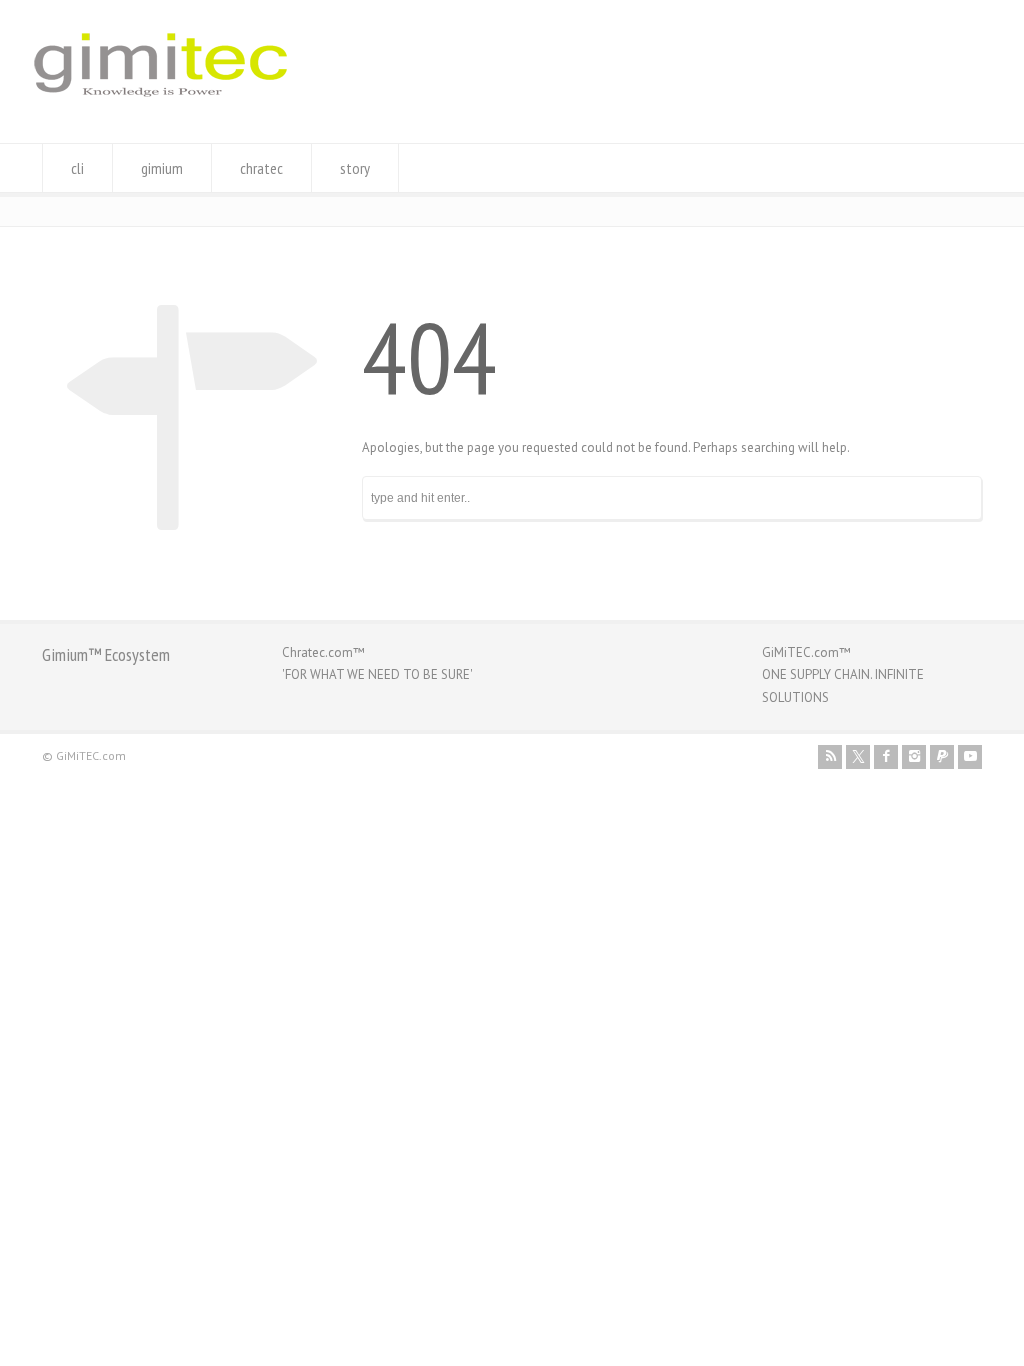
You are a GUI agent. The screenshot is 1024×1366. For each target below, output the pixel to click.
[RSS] (830, 757)
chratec (261, 168)
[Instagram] (914, 757)
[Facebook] (886, 757)
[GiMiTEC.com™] (161, 105)
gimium (162, 168)
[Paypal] (942, 757)
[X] (858, 757)
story (355, 168)
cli (77, 168)
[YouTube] (970, 757)
